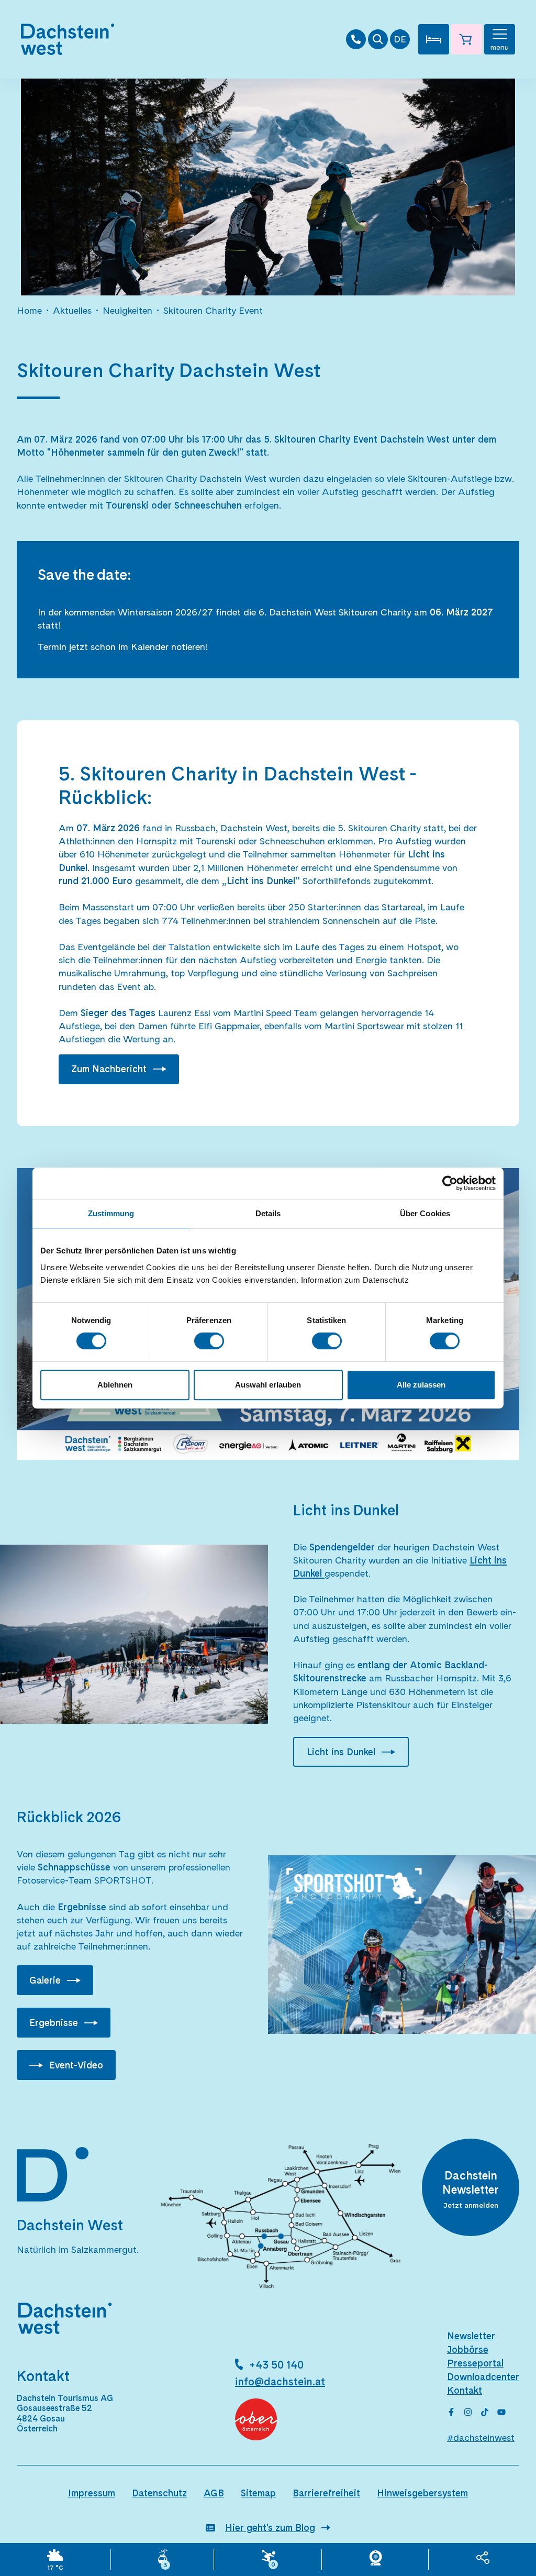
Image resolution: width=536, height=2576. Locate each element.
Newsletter (471, 2336)
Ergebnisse (54, 2023)
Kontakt (465, 2390)
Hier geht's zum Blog (270, 2528)
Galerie (45, 1980)
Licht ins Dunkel (341, 1752)
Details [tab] (268, 1213)
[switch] (209, 1341)
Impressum (92, 2493)
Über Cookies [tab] (425, 1213)
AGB (214, 2493)
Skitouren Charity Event (213, 310)
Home (29, 310)
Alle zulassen (421, 1385)
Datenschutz (159, 2493)
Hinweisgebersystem (422, 2493)
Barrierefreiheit (326, 2493)
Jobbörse (468, 2349)
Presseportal (475, 2363)
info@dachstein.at (280, 2382)
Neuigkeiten (127, 310)
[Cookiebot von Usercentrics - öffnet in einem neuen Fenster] (450, 1183)
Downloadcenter (483, 2377)
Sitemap (258, 2493)
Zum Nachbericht (109, 1069)
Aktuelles (72, 310)
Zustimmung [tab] (111, 1213)
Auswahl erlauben (268, 1385)
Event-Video (76, 2065)
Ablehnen (115, 1385)
